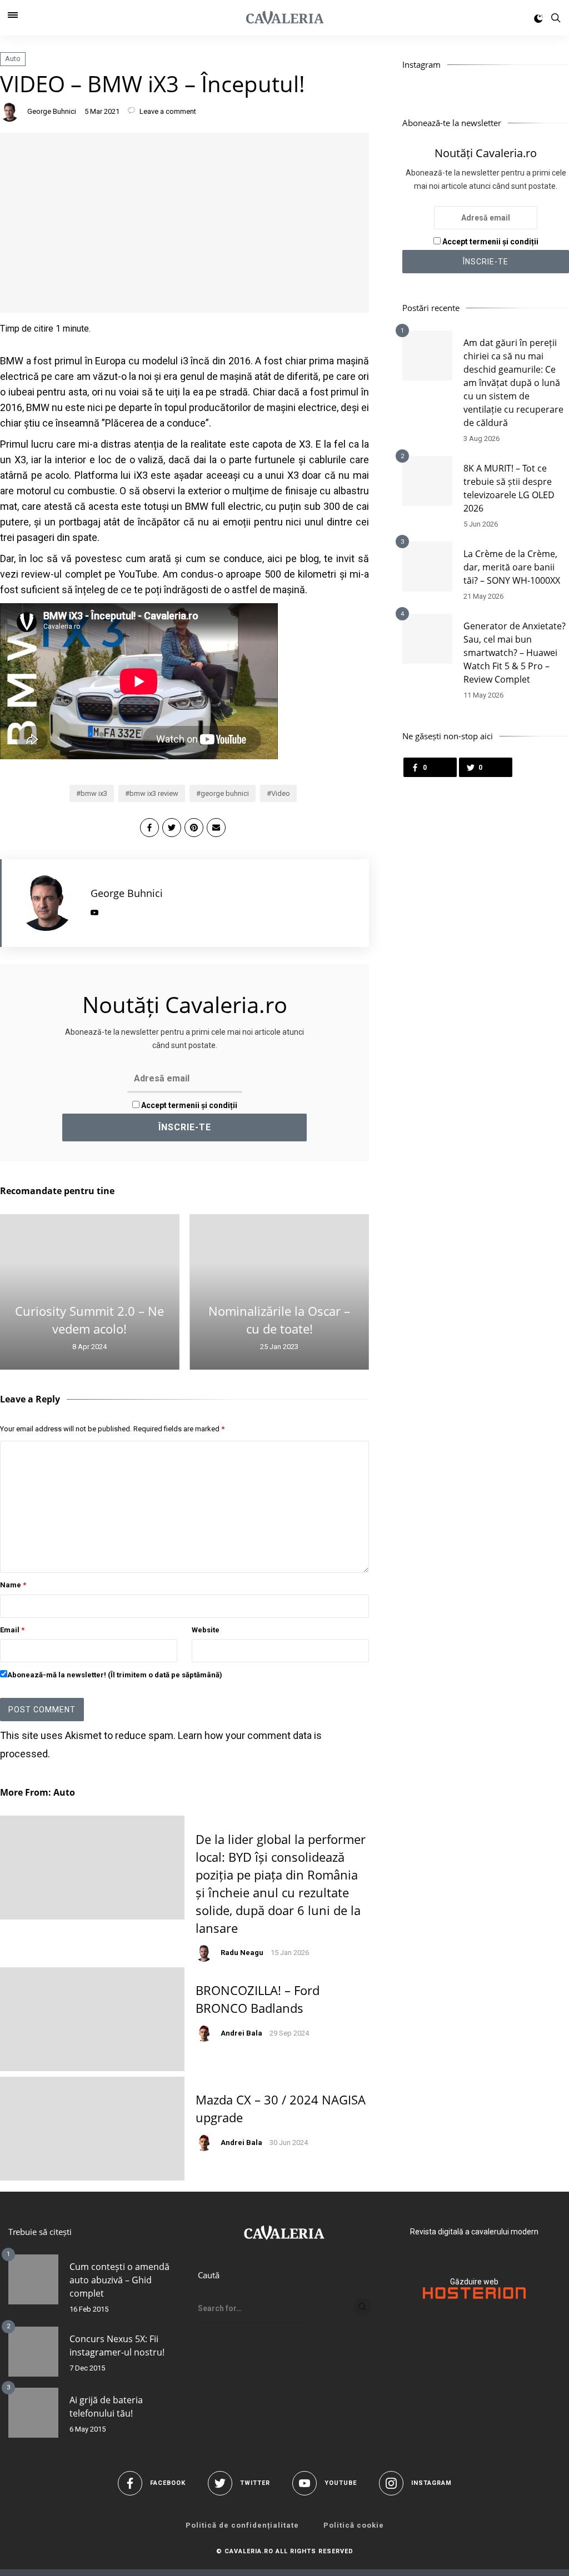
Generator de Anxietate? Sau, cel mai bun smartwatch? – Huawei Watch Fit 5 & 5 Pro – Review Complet (515, 653)
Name (13, 1585)
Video (281, 793)
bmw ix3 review (154, 793)
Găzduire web (474, 2282)
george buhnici (225, 793)
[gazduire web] (474, 2296)
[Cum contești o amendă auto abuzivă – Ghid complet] (33, 2279)
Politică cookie (354, 2525)
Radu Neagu (242, 1953)
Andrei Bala (241, 2033)
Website (206, 1630)
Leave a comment (167, 111)
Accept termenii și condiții (188, 1105)
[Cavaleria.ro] (285, 18)
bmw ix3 (94, 793)
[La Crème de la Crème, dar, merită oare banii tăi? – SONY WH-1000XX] (427, 567)
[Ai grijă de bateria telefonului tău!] (33, 2413)
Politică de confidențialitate (242, 2525)
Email (12, 1630)
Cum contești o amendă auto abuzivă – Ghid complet (119, 2280)
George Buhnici (52, 111)
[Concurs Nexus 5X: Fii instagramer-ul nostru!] (33, 2352)
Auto (13, 59)
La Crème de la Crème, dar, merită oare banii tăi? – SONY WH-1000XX (512, 567)
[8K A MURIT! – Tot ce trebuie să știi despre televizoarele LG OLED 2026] (427, 481)
